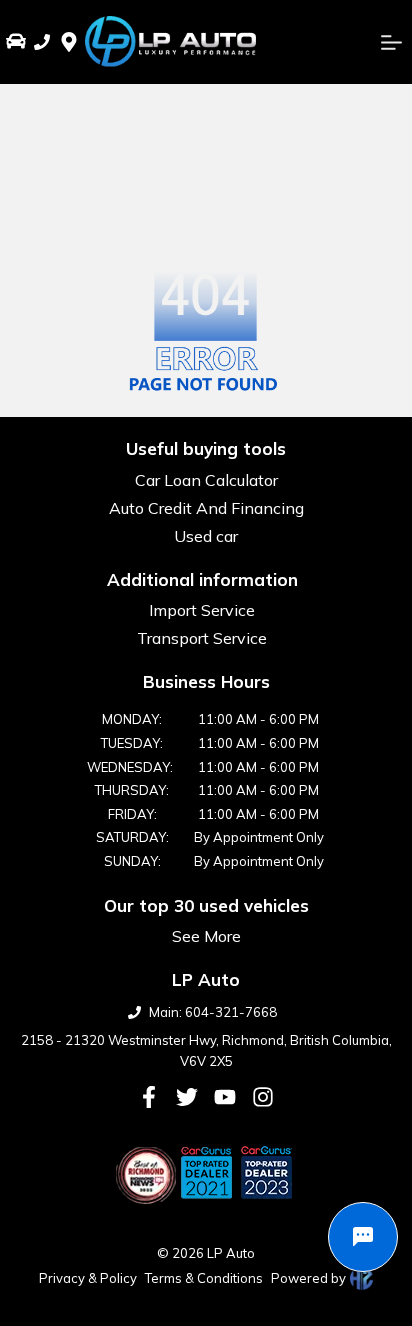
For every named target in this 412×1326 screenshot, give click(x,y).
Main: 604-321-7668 (213, 1012)
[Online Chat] (363, 1237)
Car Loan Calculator (206, 480)
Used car (206, 536)
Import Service (202, 610)
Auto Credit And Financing (206, 508)
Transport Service (202, 638)
